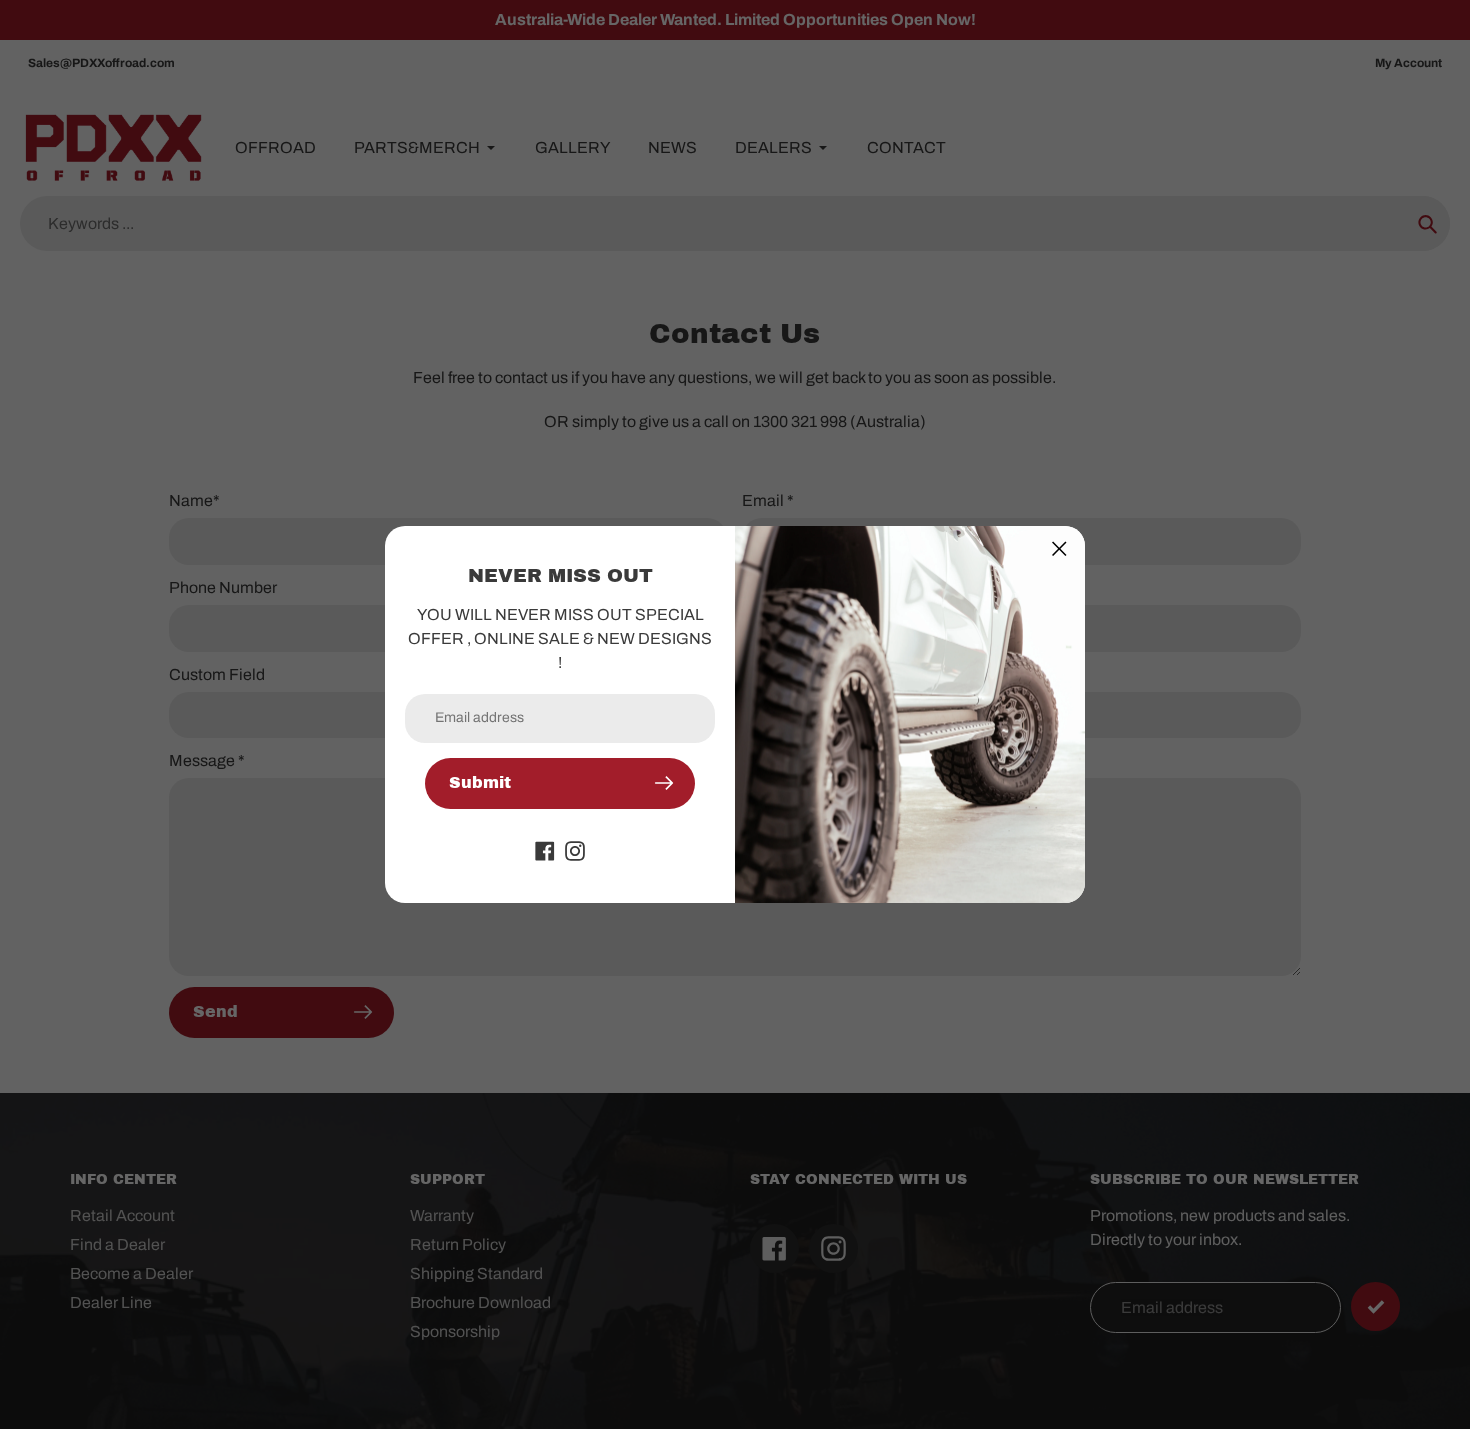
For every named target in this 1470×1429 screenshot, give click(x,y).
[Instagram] (575, 850)
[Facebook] (545, 850)
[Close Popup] (1059, 548)
